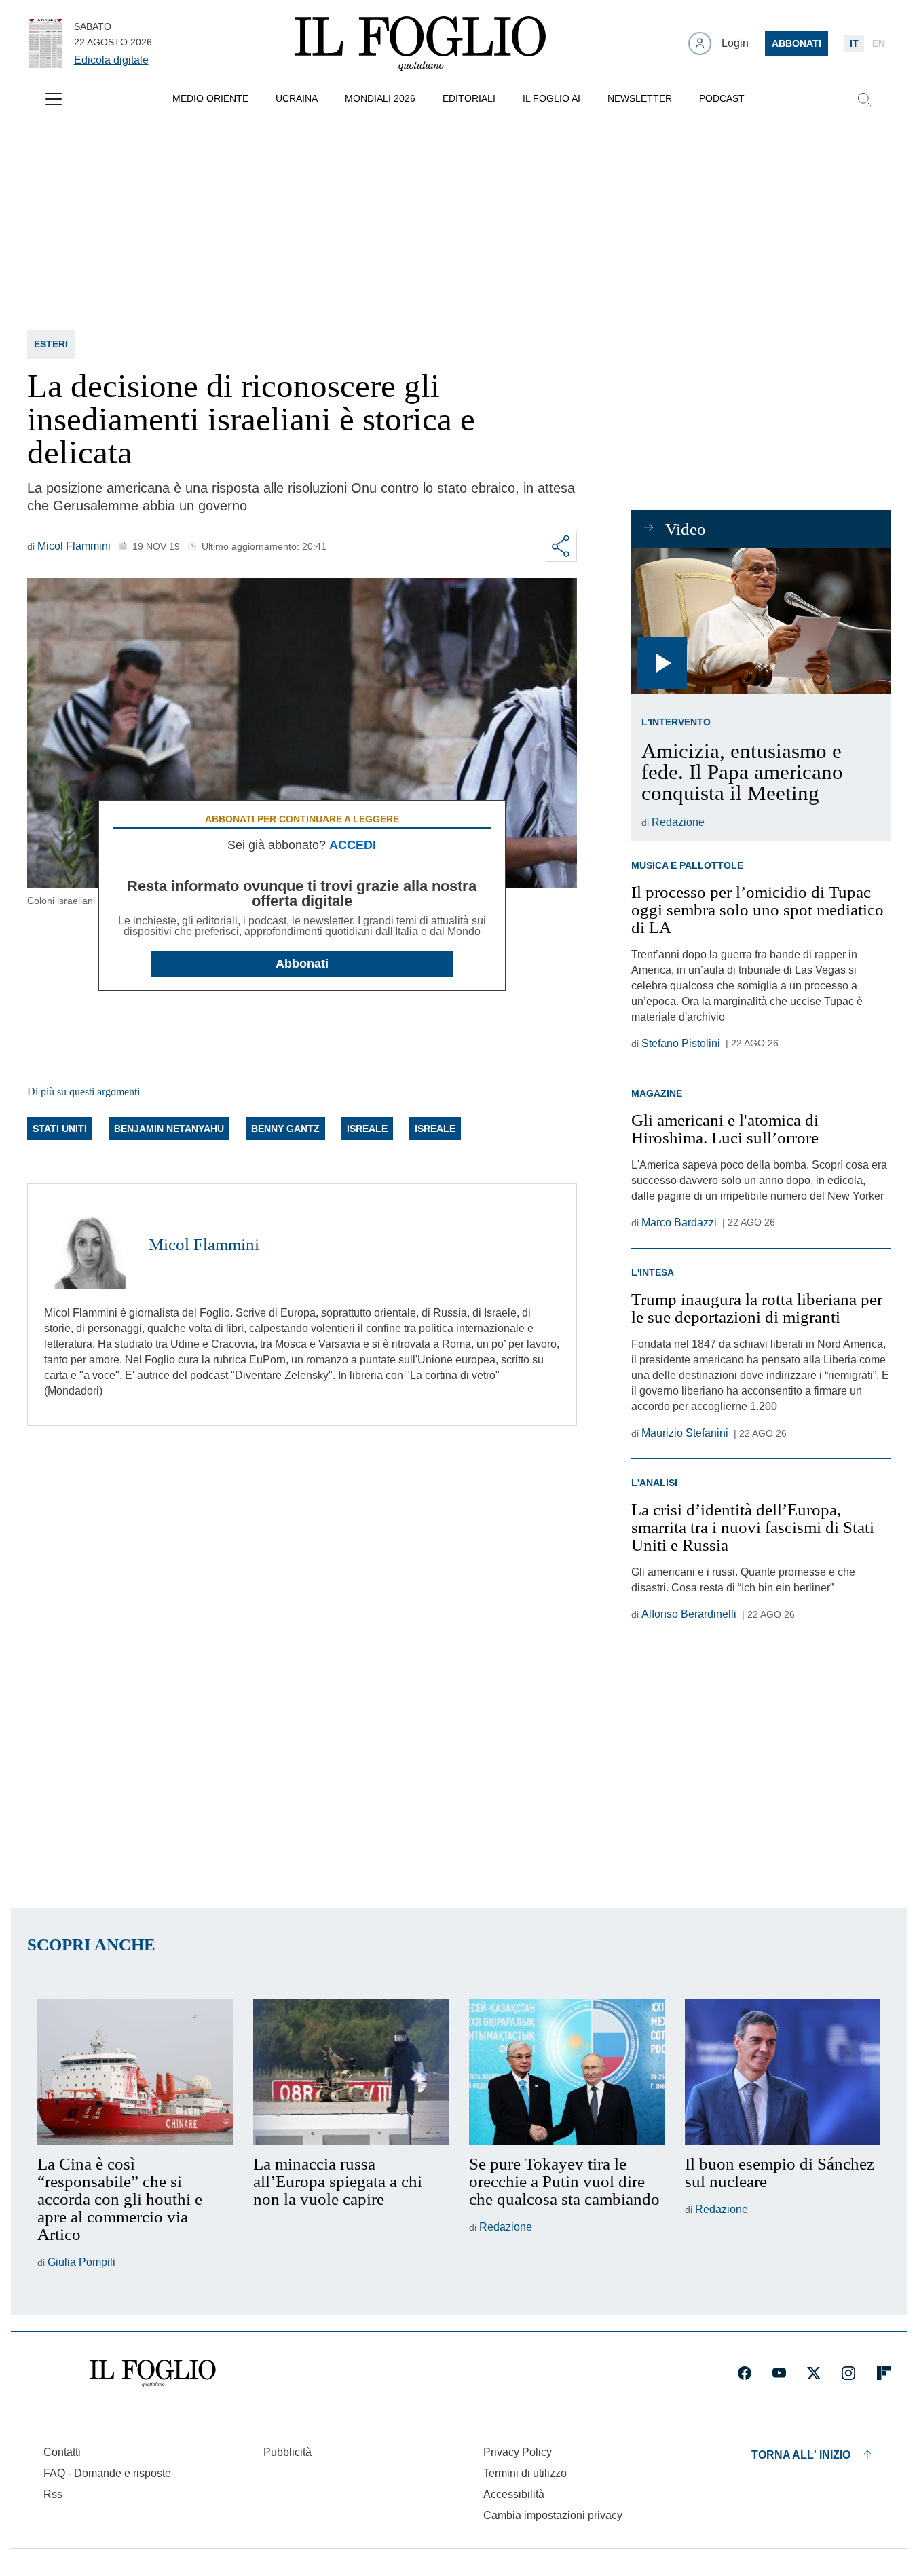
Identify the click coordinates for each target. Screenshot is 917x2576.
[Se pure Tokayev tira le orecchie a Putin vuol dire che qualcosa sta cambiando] (567, 2072)
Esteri (51, 344)
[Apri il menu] (54, 99)
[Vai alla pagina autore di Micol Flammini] (88, 1245)
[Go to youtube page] (779, 2373)
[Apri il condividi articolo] (561, 546)
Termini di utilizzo (525, 2473)
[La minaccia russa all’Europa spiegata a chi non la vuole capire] (351, 2072)
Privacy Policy (518, 2452)
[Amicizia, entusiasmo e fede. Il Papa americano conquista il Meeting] (761, 621)
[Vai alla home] (420, 43)
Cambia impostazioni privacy (553, 2516)
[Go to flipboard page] (884, 2373)
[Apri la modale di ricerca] (864, 99)
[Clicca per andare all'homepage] (153, 2373)
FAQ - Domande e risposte (107, 2473)
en (879, 43)
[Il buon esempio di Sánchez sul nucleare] (783, 2072)
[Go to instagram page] (848, 2373)
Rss (53, 2494)
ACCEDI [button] (353, 845)
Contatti (62, 2452)
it (854, 43)
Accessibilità (514, 2494)
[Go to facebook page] (745, 2373)
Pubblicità (287, 2452)
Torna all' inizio (801, 2455)
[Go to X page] (814, 2373)
